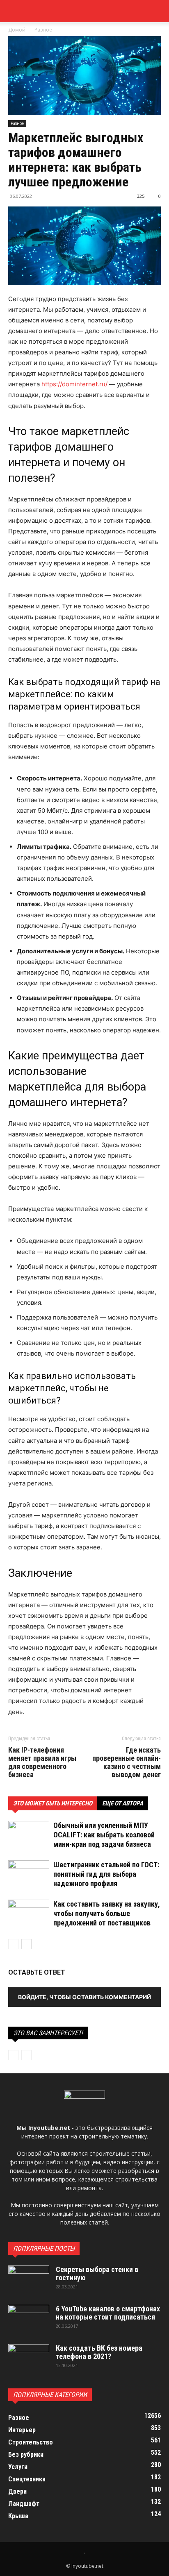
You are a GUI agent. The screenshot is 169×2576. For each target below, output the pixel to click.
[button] (158, 11)
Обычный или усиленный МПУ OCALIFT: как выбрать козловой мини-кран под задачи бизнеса (104, 1835)
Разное (43, 30)
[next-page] (26, 1944)
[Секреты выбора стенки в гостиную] (29, 2280)
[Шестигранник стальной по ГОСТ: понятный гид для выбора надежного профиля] (29, 1874)
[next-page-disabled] (26, 2055)
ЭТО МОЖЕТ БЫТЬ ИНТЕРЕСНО (53, 1803)
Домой (17, 30)
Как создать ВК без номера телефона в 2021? (99, 2352)
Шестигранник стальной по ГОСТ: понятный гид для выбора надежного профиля (106, 1874)
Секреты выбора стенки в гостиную (97, 2273)
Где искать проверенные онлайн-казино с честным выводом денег (127, 1762)
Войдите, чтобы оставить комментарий (84, 1997)
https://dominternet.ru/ (74, 384)
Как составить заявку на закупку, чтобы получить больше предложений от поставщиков (107, 1913)
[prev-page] (13, 1944)
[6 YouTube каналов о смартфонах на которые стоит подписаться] (29, 2319)
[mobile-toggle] (14, 11)
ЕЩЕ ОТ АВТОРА (123, 1803)
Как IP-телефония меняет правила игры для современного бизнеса (42, 1762)
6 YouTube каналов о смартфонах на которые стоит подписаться (108, 2313)
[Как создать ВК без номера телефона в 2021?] (29, 2358)
